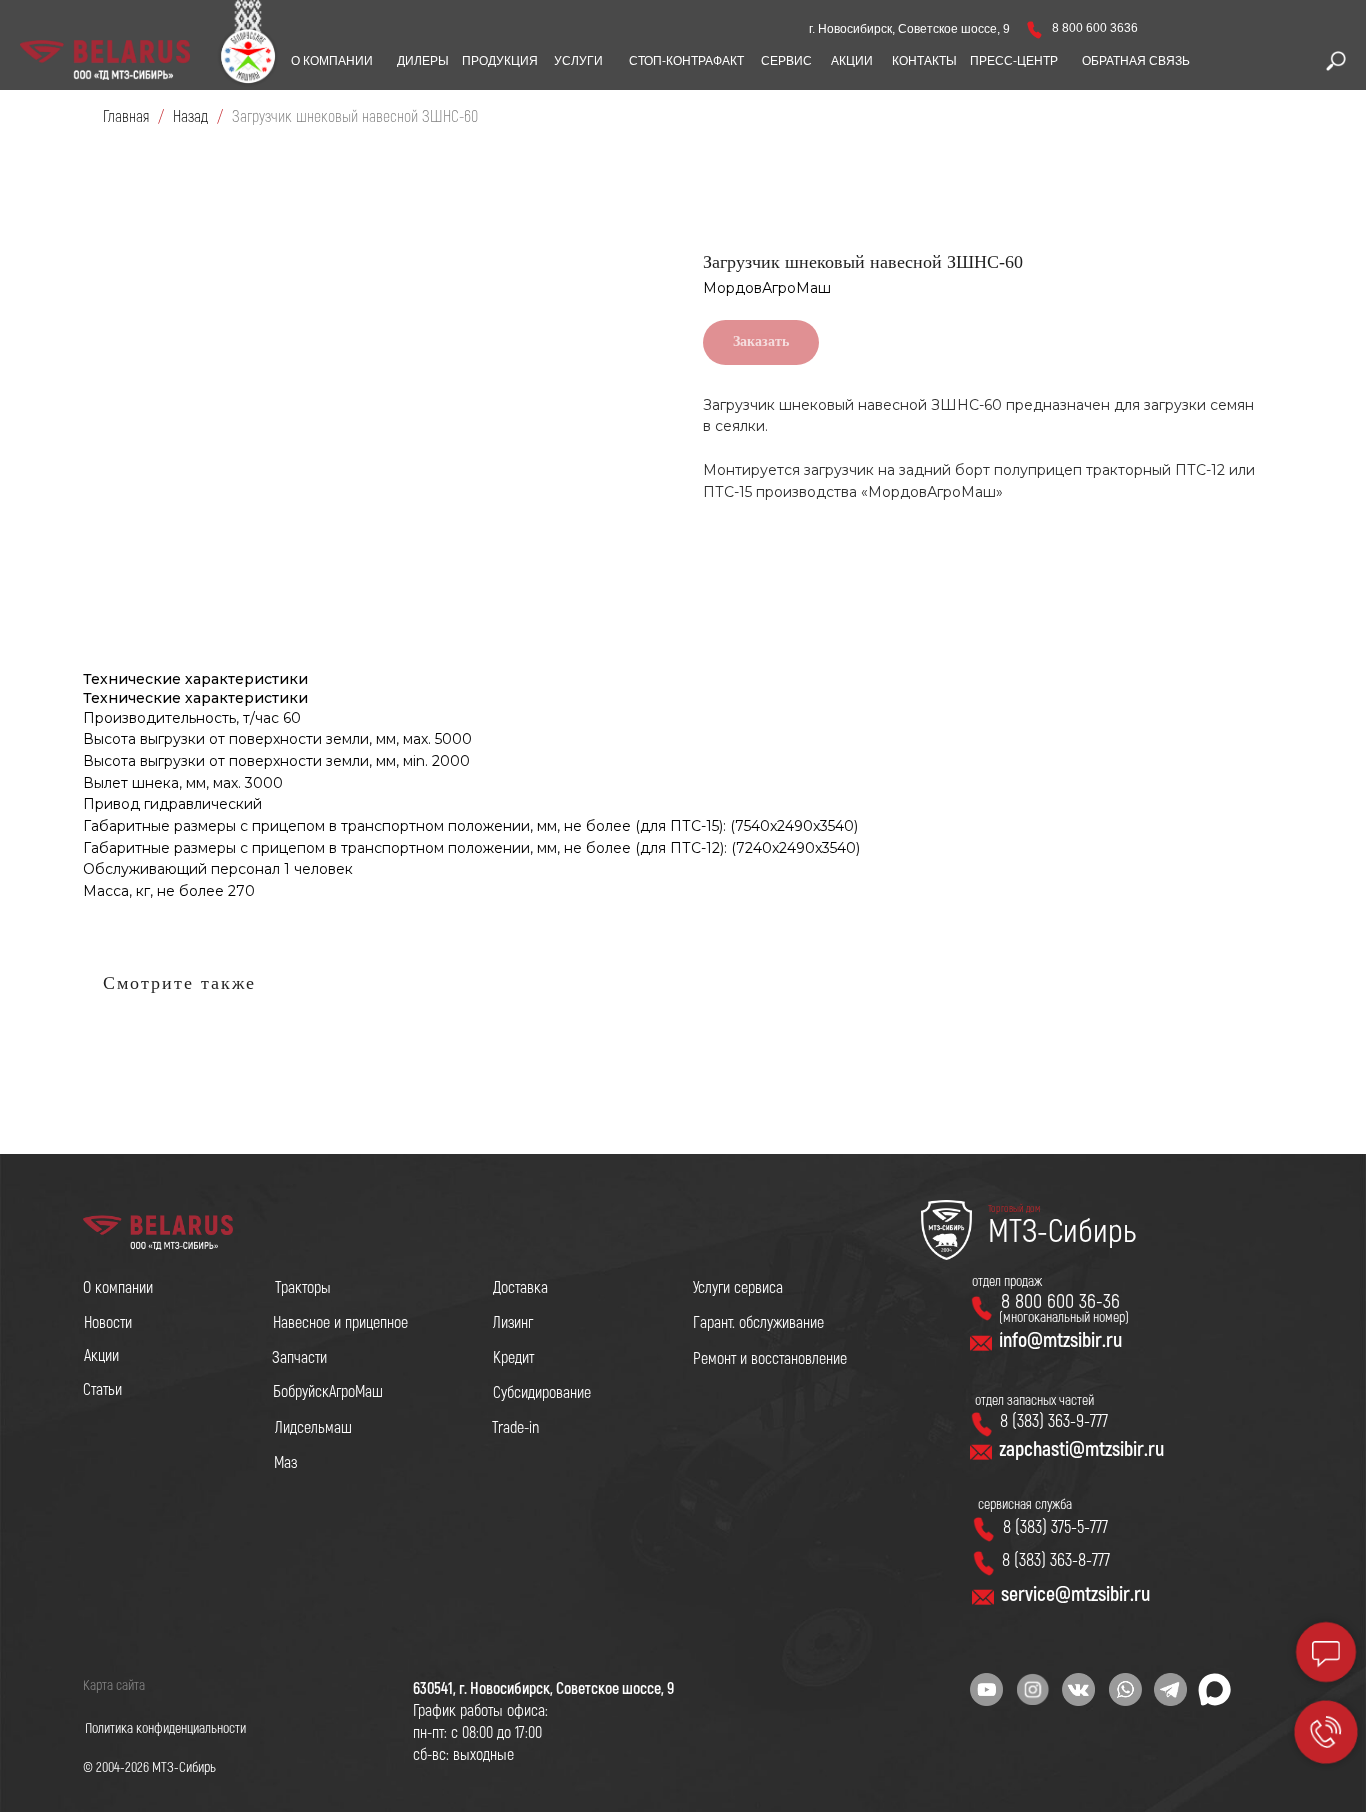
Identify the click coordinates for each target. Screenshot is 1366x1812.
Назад (192, 117)
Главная (126, 117)
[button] (1136, 61)
